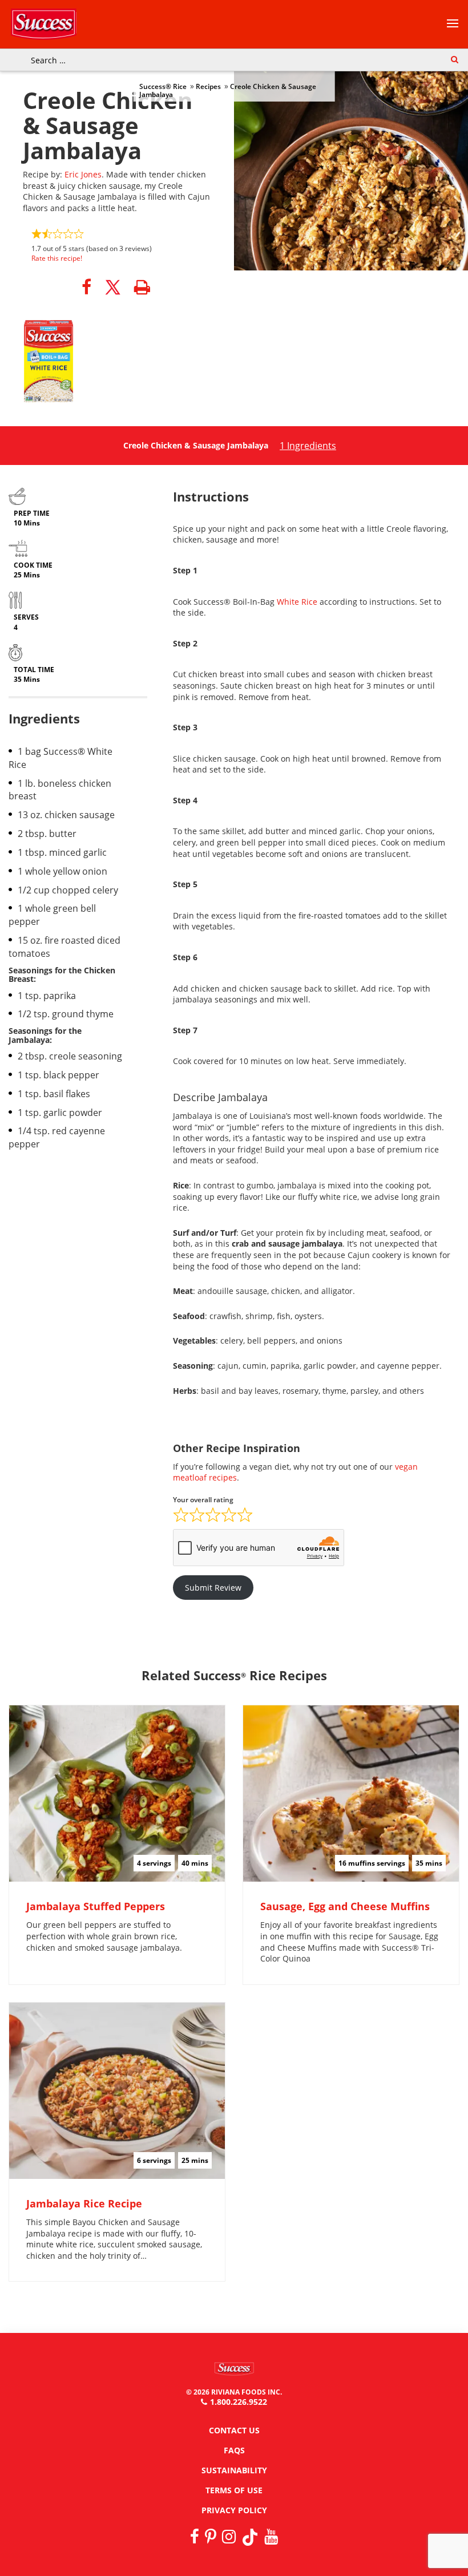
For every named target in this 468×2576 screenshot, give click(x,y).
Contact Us (234, 2430)
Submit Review (213, 1588)
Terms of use (234, 2490)
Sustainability (234, 2470)
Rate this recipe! (57, 258)
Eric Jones (83, 174)
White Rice (297, 602)
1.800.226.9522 (239, 2402)
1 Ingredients (308, 446)
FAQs (234, 2450)
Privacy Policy (234, 2510)
